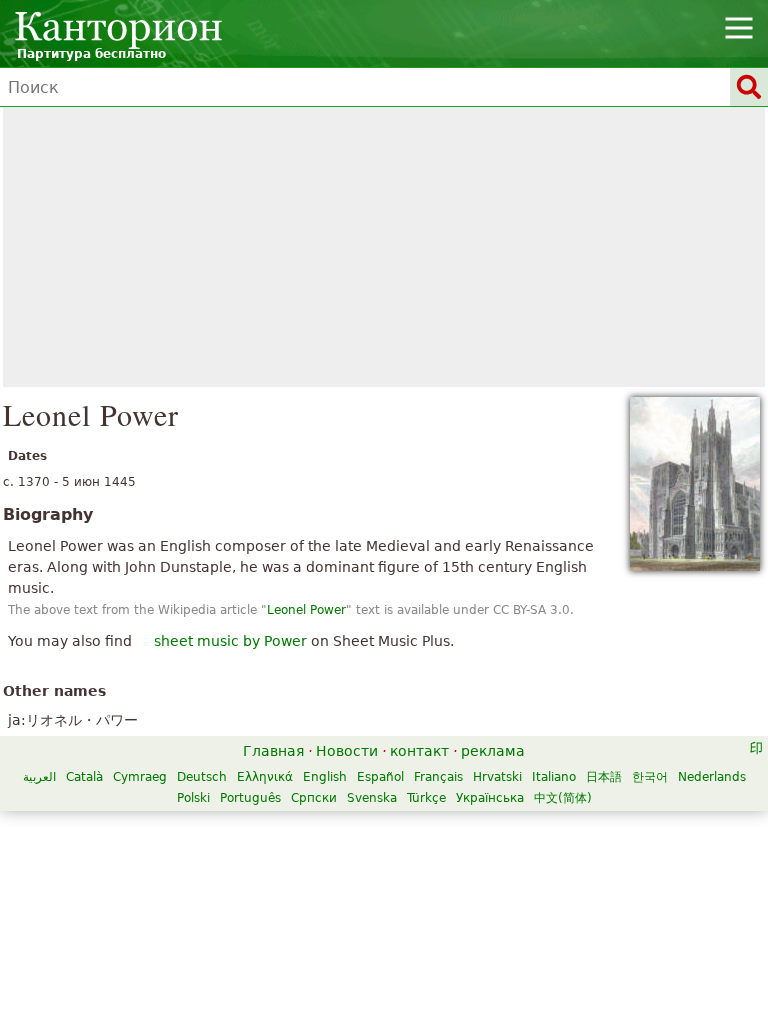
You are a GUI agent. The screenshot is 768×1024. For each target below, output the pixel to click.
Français (438, 777)
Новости (347, 751)
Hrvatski (497, 777)
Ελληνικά (265, 777)
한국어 (650, 777)
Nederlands (712, 777)
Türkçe (426, 798)
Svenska (372, 798)
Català (84, 777)
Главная (273, 751)
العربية (39, 777)
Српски (314, 798)
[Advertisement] (384, 247)
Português (250, 798)
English (325, 777)
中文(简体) (563, 798)
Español (380, 777)
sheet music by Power (230, 641)
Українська (490, 798)
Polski (193, 798)
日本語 (604, 777)
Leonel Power (306, 610)
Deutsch (202, 777)
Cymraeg (140, 777)
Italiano (554, 777)
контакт (419, 751)
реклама (493, 751)
